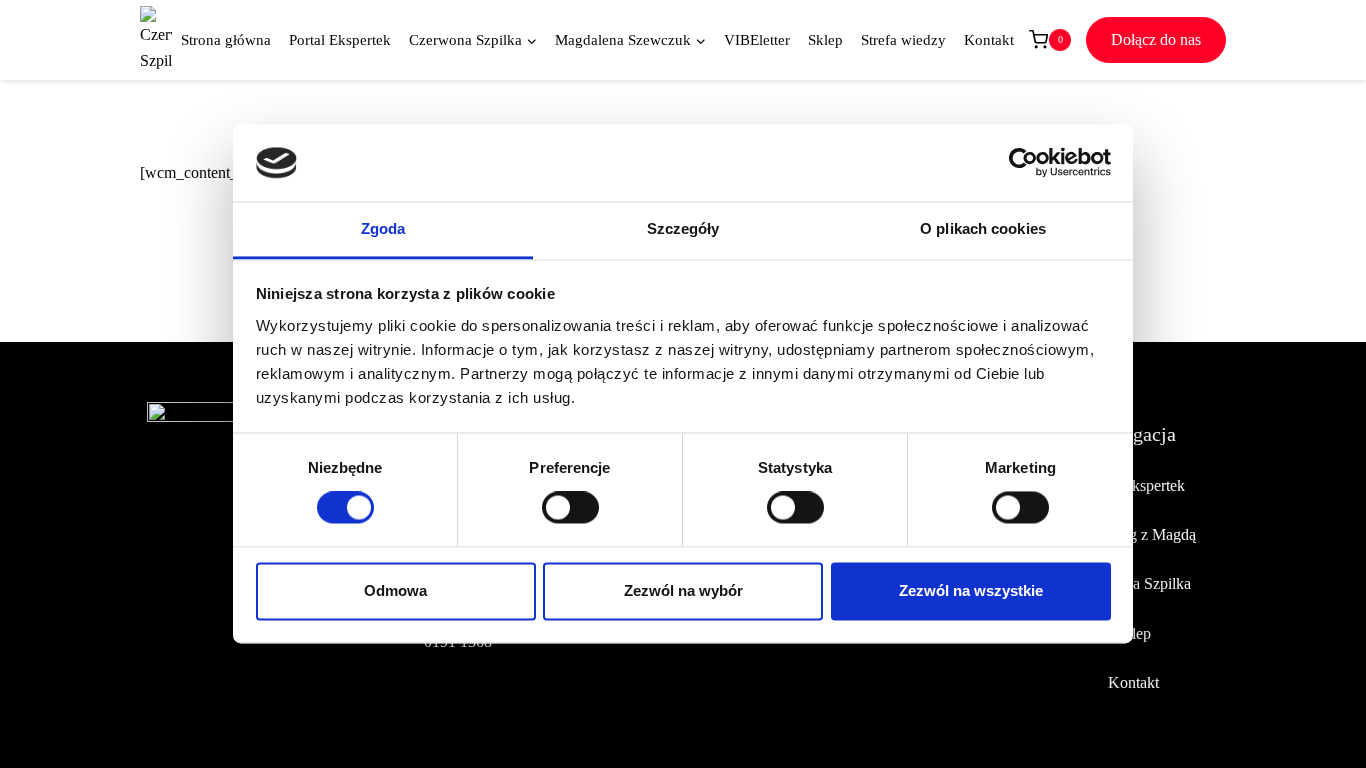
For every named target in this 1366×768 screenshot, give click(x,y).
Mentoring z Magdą (1133, 534)
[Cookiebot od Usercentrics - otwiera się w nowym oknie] (1023, 163)
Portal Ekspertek (340, 40)
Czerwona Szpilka (1133, 583)
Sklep (825, 40)
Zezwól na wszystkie (971, 590)
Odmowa (395, 590)
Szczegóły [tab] (683, 228)
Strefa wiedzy (903, 40)
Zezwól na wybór (683, 590)
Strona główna (226, 40)
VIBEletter (757, 40)
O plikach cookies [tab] (983, 228)
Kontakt (989, 40)
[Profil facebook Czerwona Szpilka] (163, 605)
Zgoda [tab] (383, 228)
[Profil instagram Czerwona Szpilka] (209, 605)
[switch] (570, 508)
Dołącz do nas (1156, 39)
